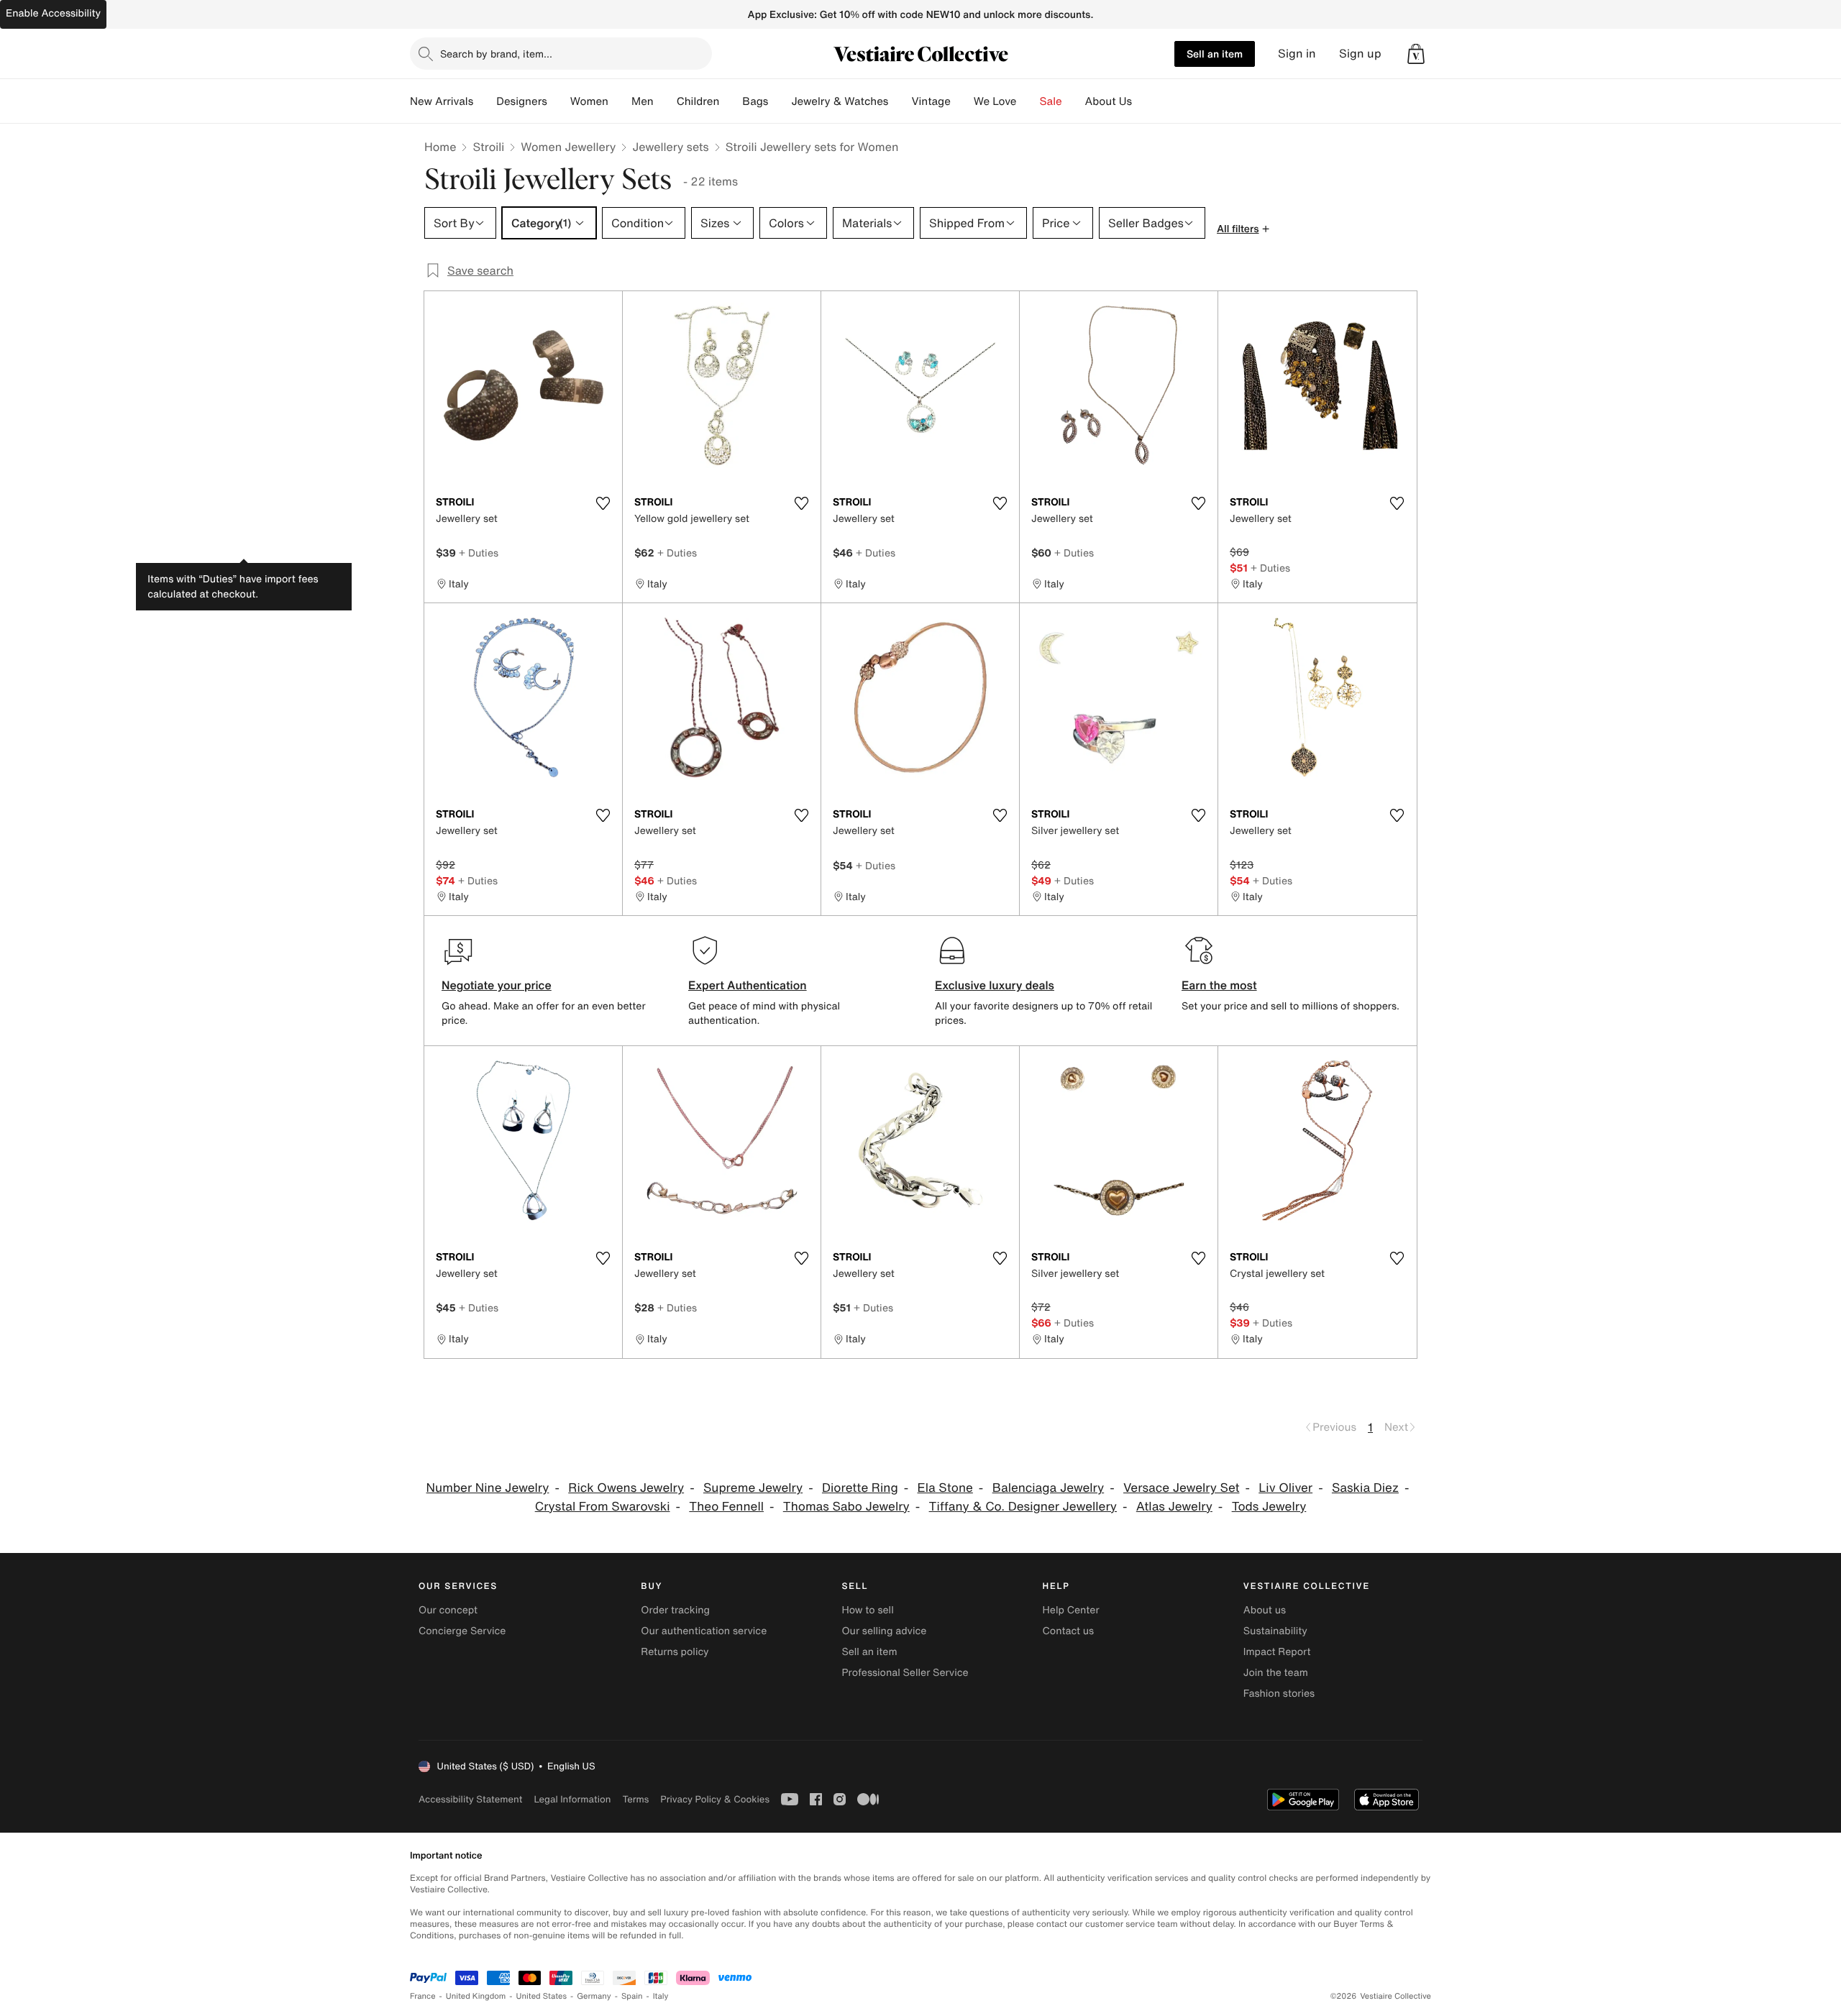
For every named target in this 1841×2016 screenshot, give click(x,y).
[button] (1416, 54)
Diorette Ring (860, 1488)
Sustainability (1275, 1631)
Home (440, 147)
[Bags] (780, 101)
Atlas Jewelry (1174, 1507)
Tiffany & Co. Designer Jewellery (1023, 1507)
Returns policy (675, 1652)
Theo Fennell (726, 1507)
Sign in (1297, 54)
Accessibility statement (470, 1799)
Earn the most (1219, 985)
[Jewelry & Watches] (900, 101)
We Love (995, 101)
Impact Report (1277, 1652)
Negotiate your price (497, 985)
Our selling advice (884, 1631)
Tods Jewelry (1269, 1507)
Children (698, 101)
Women (589, 101)
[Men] (665, 101)
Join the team (1276, 1673)
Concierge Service (462, 1631)
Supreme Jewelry (753, 1488)
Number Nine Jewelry (488, 1488)
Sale (1051, 101)
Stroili (488, 147)
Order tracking (675, 1610)
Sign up (1360, 54)
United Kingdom (476, 1996)
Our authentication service (704, 1631)
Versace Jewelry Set (1181, 1488)
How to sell (867, 1610)
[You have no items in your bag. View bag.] (1416, 54)
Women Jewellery (568, 147)
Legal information (572, 1799)
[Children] (731, 101)
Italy (661, 1996)
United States (542, 1996)
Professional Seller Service (905, 1673)
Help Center (1071, 1610)
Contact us (1069, 1631)
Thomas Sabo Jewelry (846, 1507)
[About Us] (1143, 101)
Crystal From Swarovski (603, 1507)
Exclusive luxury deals (995, 985)
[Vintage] (962, 101)
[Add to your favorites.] (603, 503)
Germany (594, 1996)
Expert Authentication (748, 985)
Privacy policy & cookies (715, 1799)
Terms (635, 1799)
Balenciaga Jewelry (1049, 1488)
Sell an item (1215, 54)
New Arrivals (442, 101)
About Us (1109, 101)
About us (1265, 1610)
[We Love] (1028, 101)
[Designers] (559, 101)
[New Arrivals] (485, 101)
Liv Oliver (1285, 1488)
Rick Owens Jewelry (626, 1488)
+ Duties (479, 553)
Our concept (448, 1610)
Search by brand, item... (496, 54)
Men (643, 101)
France (423, 1996)
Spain (632, 1996)
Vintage (931, 101)
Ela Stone (945, 1488)
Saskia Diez (1365, 1488)
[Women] (620, 101)
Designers (522, 101)
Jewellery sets (670, 147)
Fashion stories (1279, 1694)
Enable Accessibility (53, 13)
